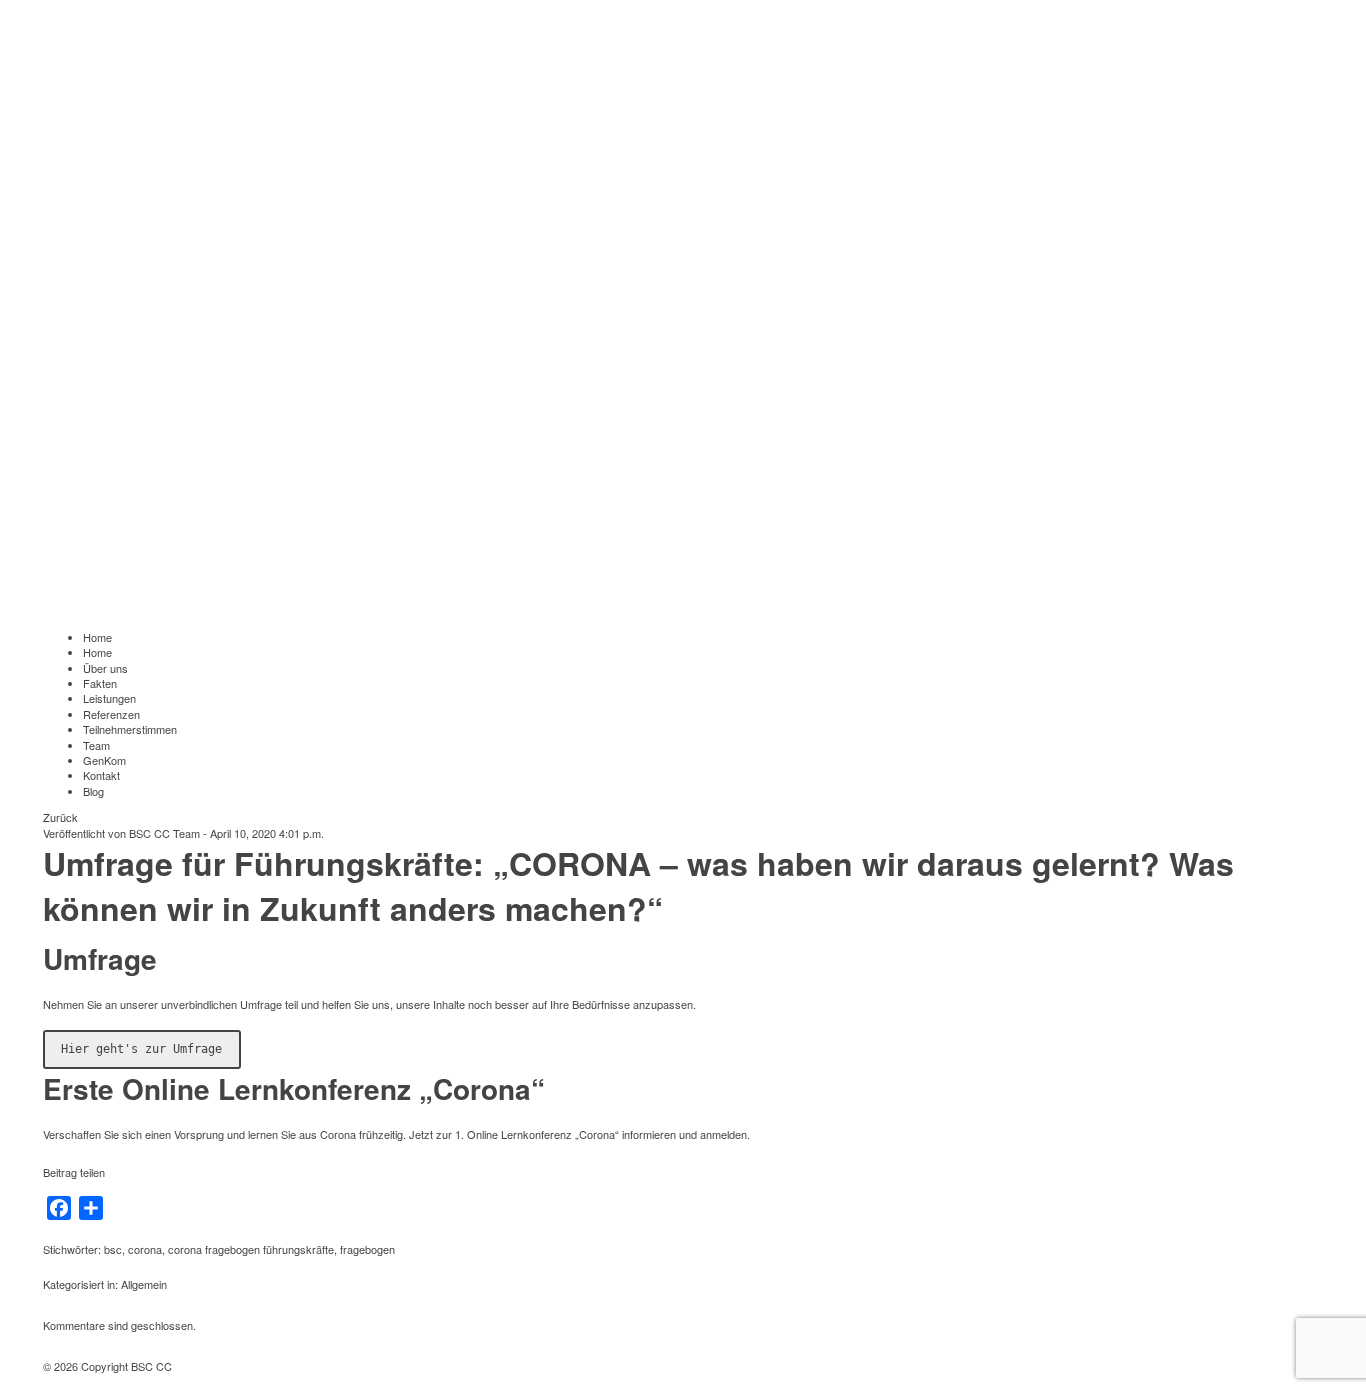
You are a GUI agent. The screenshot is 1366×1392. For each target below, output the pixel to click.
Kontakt (101, 775)
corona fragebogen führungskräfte (251, 1249)
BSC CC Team (164, 833)
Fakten (100, 683)
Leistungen (109, 698)
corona (145, 1249)
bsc (113, 1249)
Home (97, 637)
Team (96, 745)
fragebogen (367, 1249)
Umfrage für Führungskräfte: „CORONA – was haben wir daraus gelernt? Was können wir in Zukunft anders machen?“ (638, 885)
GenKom (104, 760)
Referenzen (111, 714)
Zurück (60, 817)
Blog (93, 791)
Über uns (105, 668)
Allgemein (144, 1284)
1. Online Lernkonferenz (513, 1134)
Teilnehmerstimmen (130, 729)
